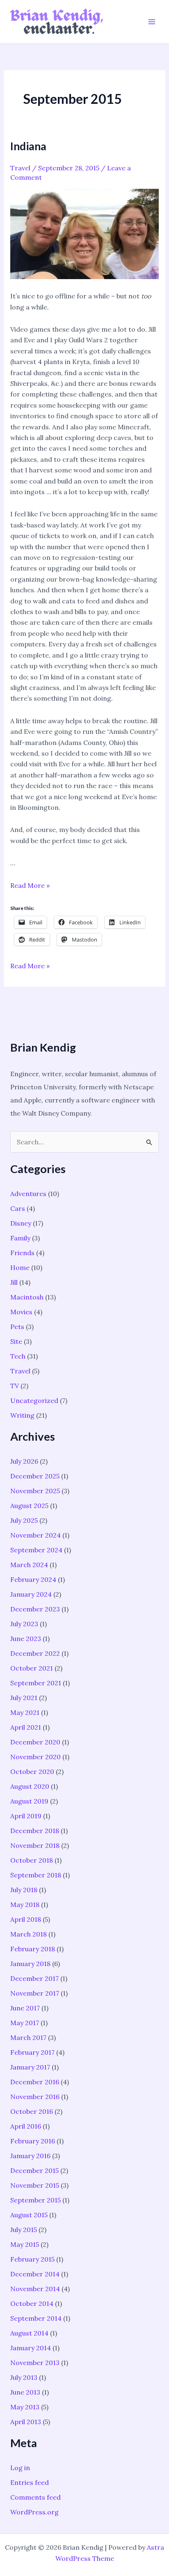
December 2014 (35, 2274)
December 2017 (34, 1978)
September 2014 (36, 2318)
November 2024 (35, 1535)
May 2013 (25, 2407)
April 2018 (26, 1919)
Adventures (28, 1194)
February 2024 (33, 1579)
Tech (18, 1356)
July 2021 (24, 1698)
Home (20, 1267)
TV (15, 1386)
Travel (20, 168)
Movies (21, 1312)
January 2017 (30, 2067)
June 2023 (26, 1639)
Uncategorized (34, 1400)
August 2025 (29, 1506)
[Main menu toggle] (152, 22)
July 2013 (24, 2377)
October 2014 (32, 2303)
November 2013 (35, 2363)
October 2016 (32, 2111)
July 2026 (24, 1461)
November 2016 (35, 2097)
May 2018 (25, 1904)
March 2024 (29, 1565)
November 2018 (35, 1845)
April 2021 (26, 1727)
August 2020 (30, 1786)
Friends (22, 1253)
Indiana (28, 146)
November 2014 (35, 2289)
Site (16, 1341)
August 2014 (29, 2333)
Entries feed (30, 2482)
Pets (17, 1327)
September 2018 (36, 1875)
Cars (18, 1208)
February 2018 (33, 1949)
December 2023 (35, 1609)
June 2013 (25, 2392)
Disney (21, 1223)
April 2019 (26, 1816)
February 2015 (32, 2259)
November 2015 (35, 2185)
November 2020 (35, 1757)
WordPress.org (34, 2512)
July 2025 (24, 1520)
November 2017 (35, 1993)
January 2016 (30, 2156)
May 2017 (25, 2023)
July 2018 (24, 1890)
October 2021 (32, 1668)
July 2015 (24, 2230)
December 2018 (35, 1831)
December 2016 (35, 2082)
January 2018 (30, 1964)
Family (20, 1238)
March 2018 (29, 1934)
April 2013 (26, 2422)
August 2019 (29, 1801)
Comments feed (35, 2497)
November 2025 (35, 1491)
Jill (14, 1282)
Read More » (30, 885)
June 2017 (25, 2008)
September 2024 (36, 1550)
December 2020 (35, 1742)
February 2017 (32, 2052)
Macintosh (27, 1297)
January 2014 (31, 2348)
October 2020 (32, 1772)
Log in (20, 2468)
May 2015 (25, 2244)
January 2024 (31, 1594)
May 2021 (25, 1712)
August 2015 (29, 2215)
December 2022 (35, 1653)
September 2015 (35, 2200)
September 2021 (36, 1683)
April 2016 (26, 2126)
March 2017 (28, 2037)
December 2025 (35, 1476)
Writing (22, 1415)
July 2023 (24, 1624)
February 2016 (33, 2141)
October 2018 (32, 1860)
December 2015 (34, 2170)
